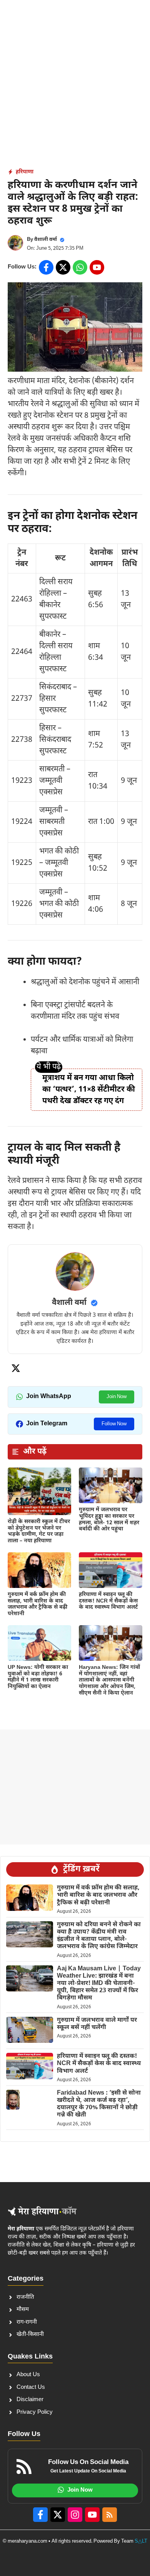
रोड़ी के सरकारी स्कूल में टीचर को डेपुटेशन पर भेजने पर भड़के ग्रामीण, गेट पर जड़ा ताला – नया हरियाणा (39, 1531)
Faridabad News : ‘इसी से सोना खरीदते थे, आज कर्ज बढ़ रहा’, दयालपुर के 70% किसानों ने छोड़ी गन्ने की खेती (99, 2104)
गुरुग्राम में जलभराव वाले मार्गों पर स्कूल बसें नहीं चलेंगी (97, 2024)
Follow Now (114, 1424)
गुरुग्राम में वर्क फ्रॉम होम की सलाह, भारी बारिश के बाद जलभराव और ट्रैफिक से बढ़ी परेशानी (37, 1604)
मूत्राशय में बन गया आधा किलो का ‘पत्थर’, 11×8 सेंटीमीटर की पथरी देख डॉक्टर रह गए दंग (89, 1090)
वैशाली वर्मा (46, 240)
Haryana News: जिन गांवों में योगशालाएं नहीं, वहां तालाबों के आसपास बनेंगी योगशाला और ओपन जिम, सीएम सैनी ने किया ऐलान (109, 1680)
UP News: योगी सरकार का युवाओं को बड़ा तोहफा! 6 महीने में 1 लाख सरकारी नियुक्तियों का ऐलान (38, 1677)
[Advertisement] (75, 79)
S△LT (141, 2541)
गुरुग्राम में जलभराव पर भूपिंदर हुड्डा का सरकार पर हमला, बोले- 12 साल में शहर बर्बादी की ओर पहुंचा (109, 1519)
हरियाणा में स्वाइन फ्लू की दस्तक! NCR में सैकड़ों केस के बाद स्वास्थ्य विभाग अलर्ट (108, 1601)
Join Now (117, 1397)
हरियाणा (25, 172)
